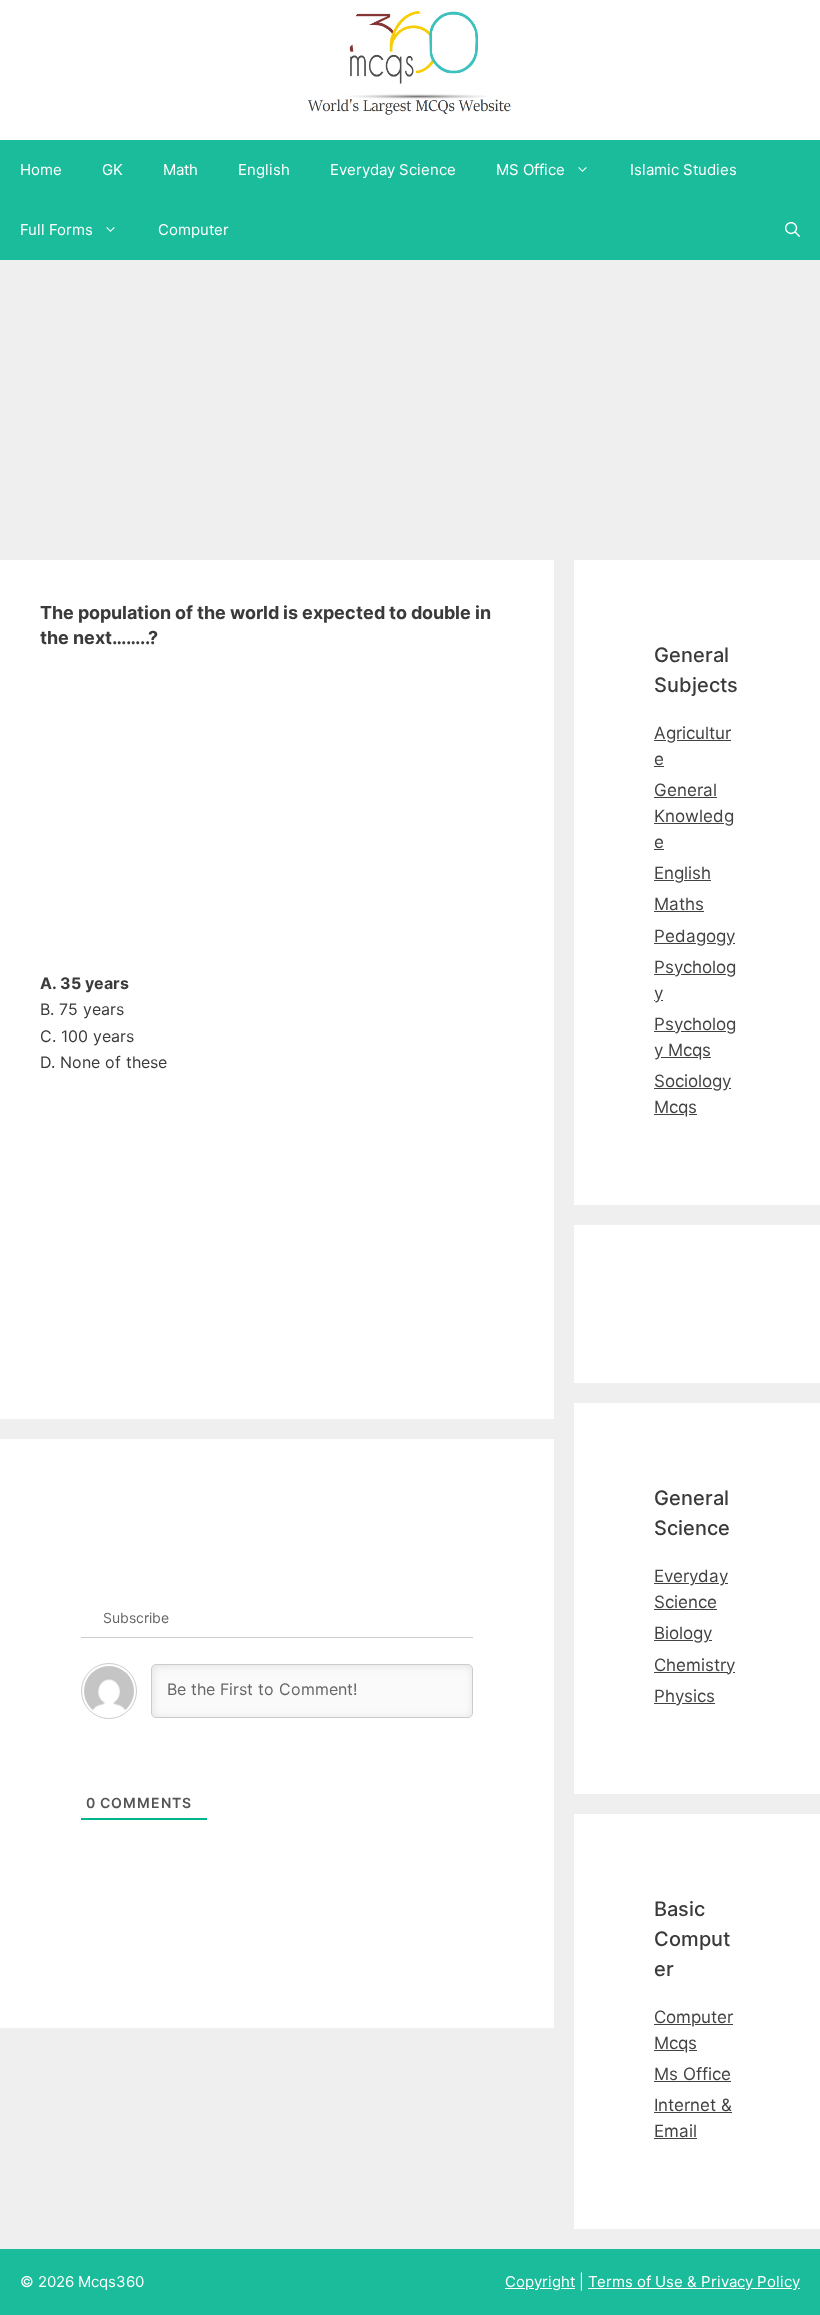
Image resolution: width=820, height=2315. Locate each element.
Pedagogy (694, 936)
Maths (679, 904)
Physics (684, 1696)
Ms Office (692, 2074)
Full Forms (56, 229)
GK (112, 169)
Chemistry (694, 1665)
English (264, 169)
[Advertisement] (410, 400)
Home (41, 169)
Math (180, 169)
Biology (683, 1633)
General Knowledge (694, 816)
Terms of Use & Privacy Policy (694, 2281)
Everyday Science (393, 169)
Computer (193, 229)
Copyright (540, 2281)
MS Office (530, 169)
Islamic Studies (683, 169)
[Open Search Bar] (792, 230)
